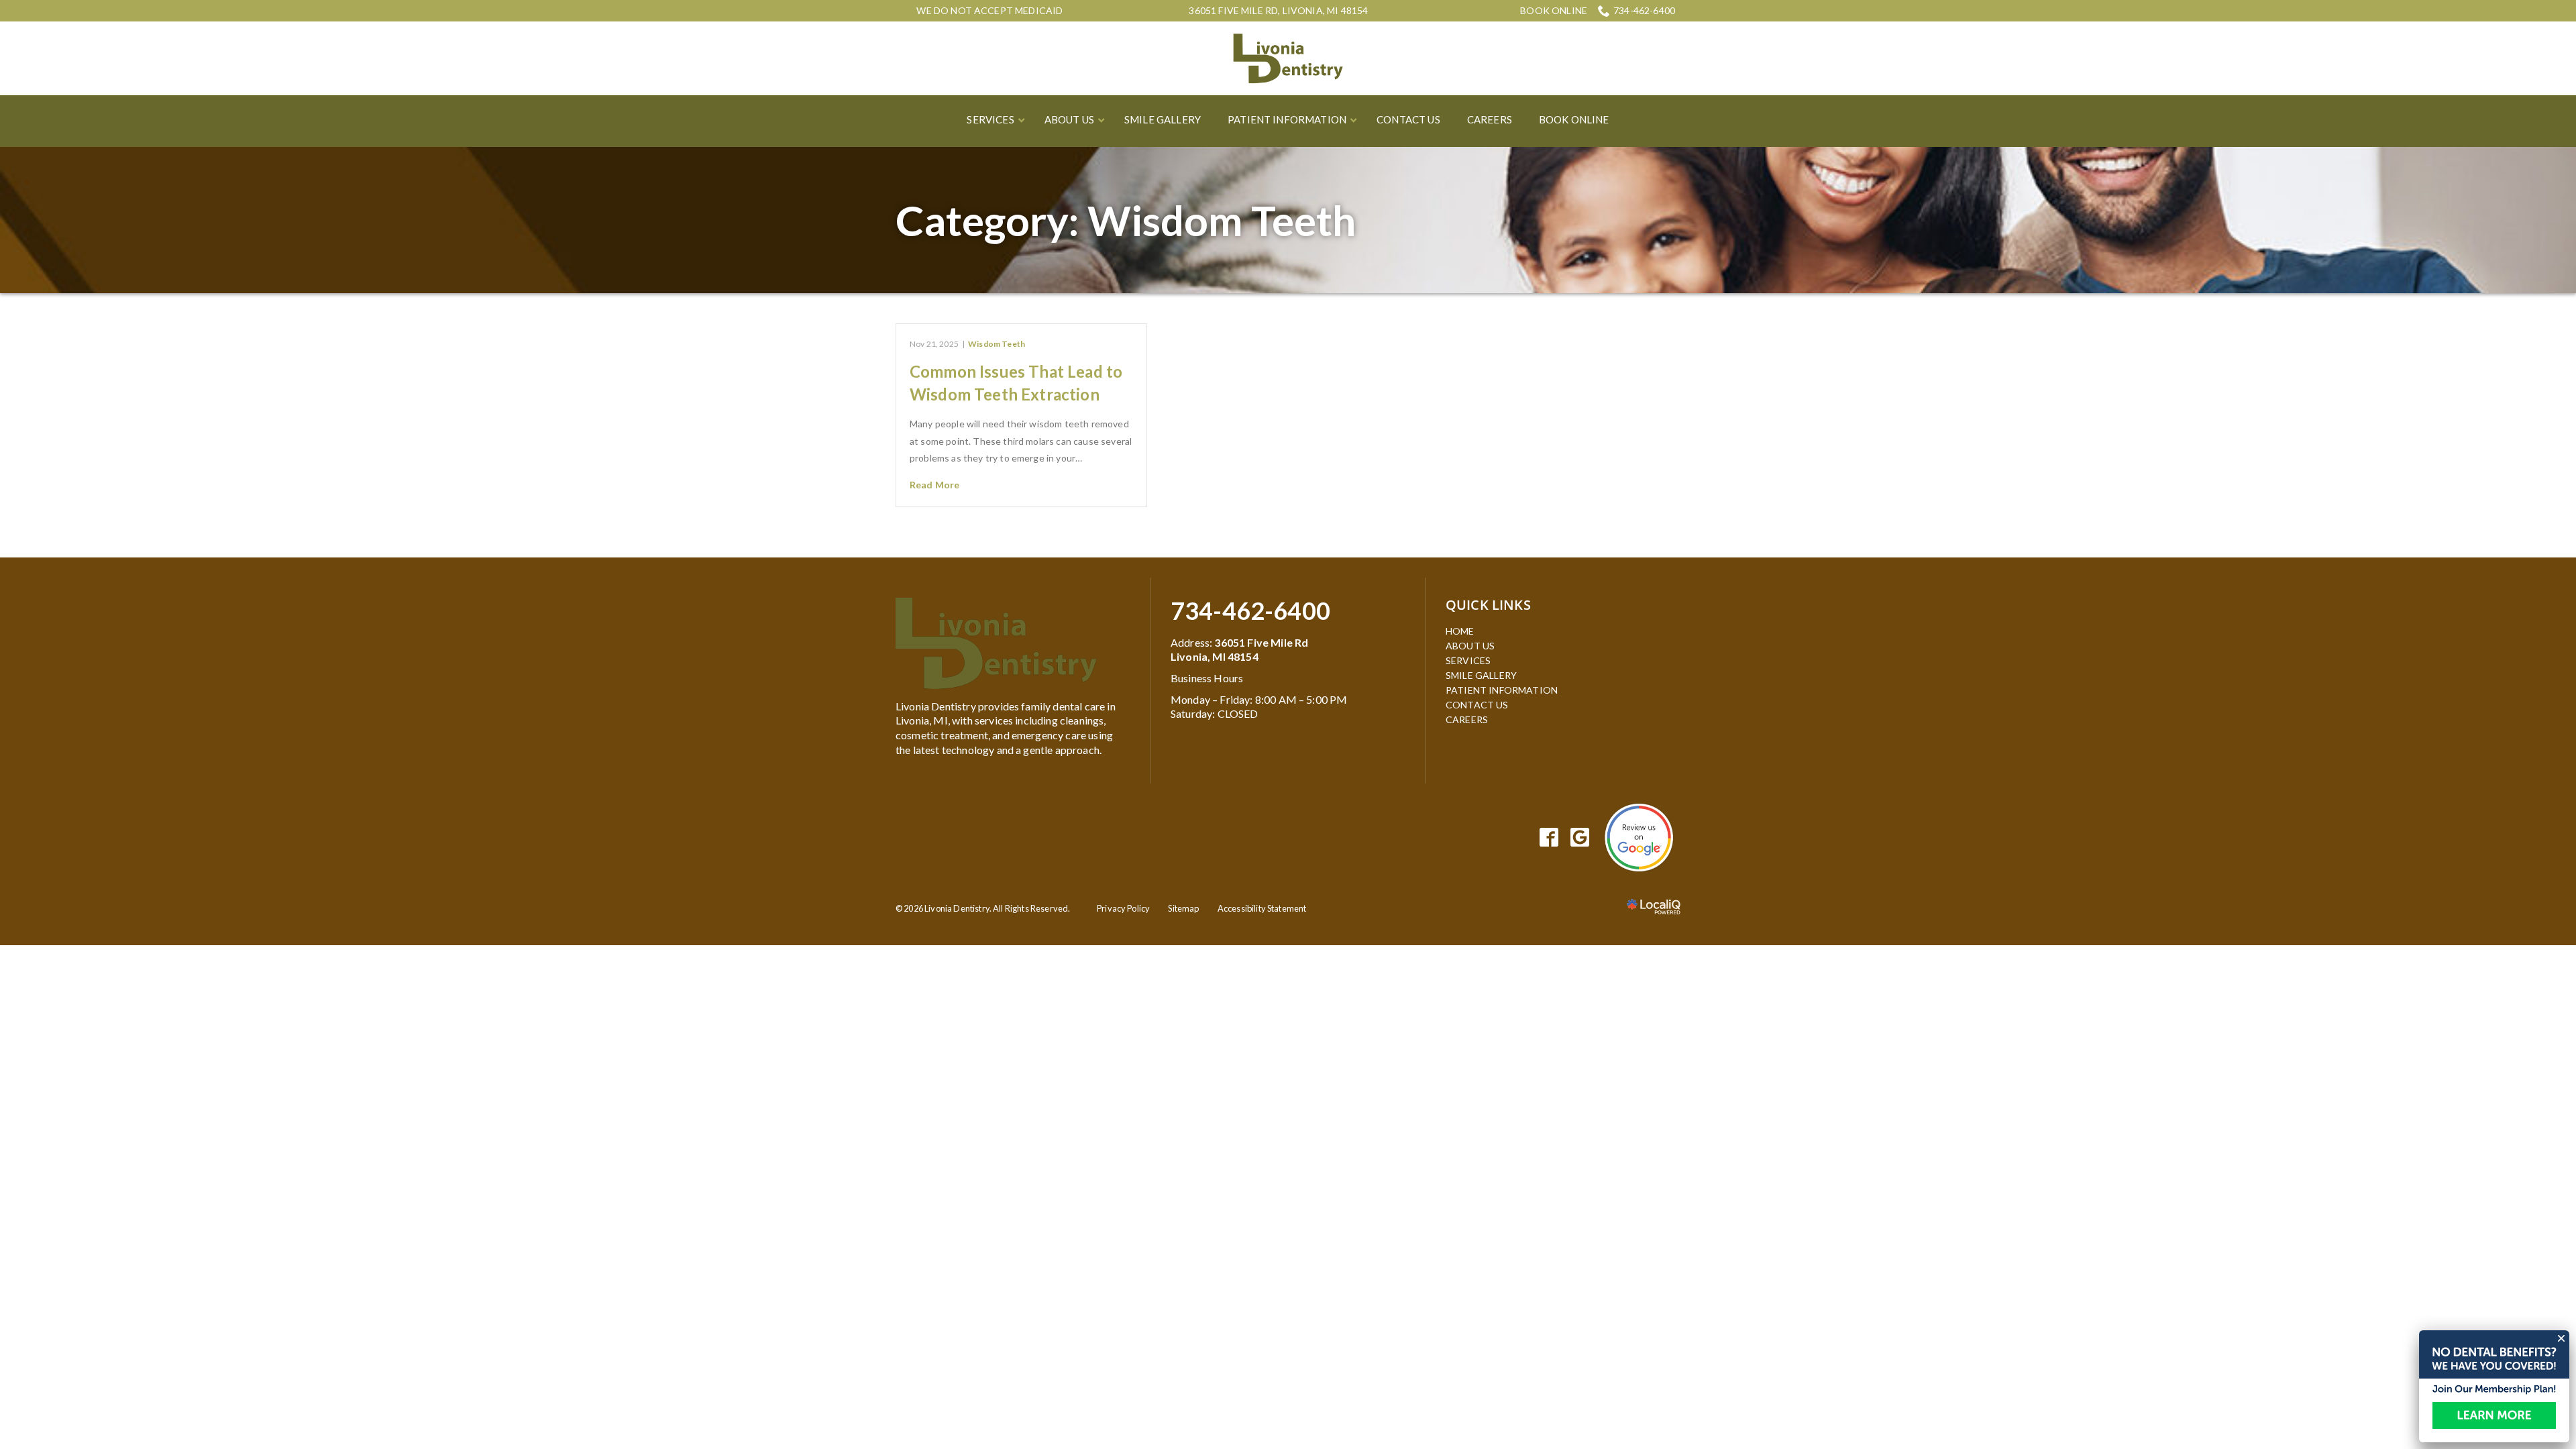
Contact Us (1477, 705)
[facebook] (1549, 838)
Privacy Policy (1123, 908)
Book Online (1554, 11)
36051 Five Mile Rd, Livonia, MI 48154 (1278, 10)
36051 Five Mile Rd (1261, 642)
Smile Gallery (1481, 675)
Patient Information (1502, 690)
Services (1468, 660)
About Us (1470, 646)
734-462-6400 (1644, 10)
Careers (1467, 719)
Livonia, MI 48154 (1215, 656)
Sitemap (1183, 908)
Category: (1126, 220)
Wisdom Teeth (997, 344)
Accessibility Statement (1262, 908)
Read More (934, 485)
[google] (1580, 838)
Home (1460, 631)
